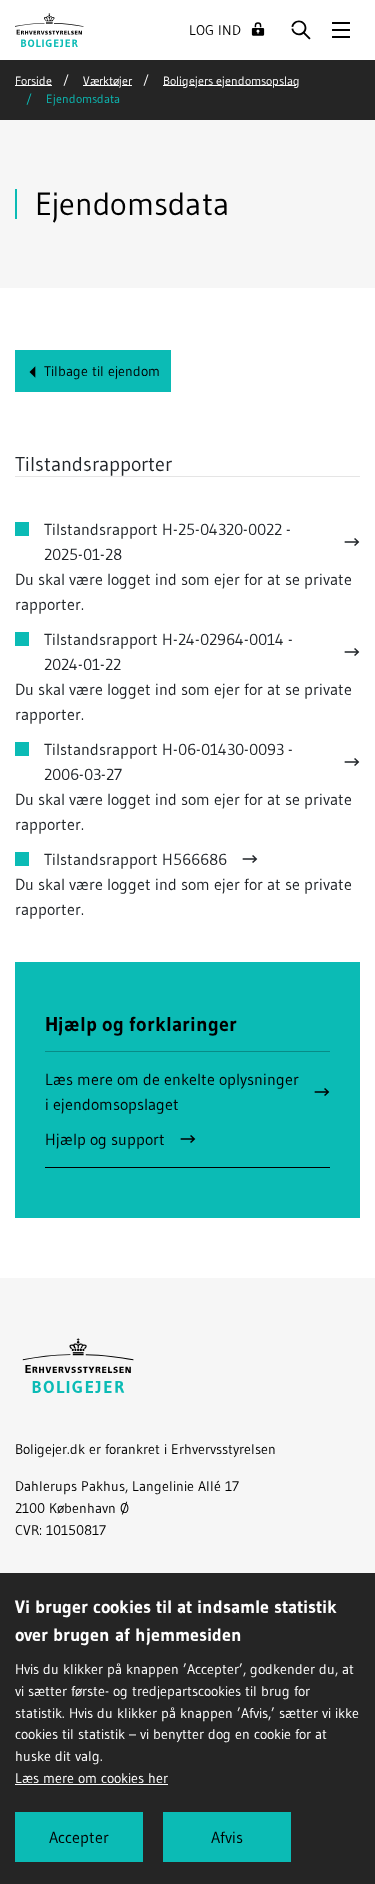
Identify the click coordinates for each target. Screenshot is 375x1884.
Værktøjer (107, 79)
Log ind (215, 30)
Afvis (227, 1837)
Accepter (79, 1837)
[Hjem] (49, 28)
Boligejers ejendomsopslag (231, 79)
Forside (33, 79)
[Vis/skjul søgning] (301, 30)
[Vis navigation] (341, 30)
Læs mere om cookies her (91, 1778)
